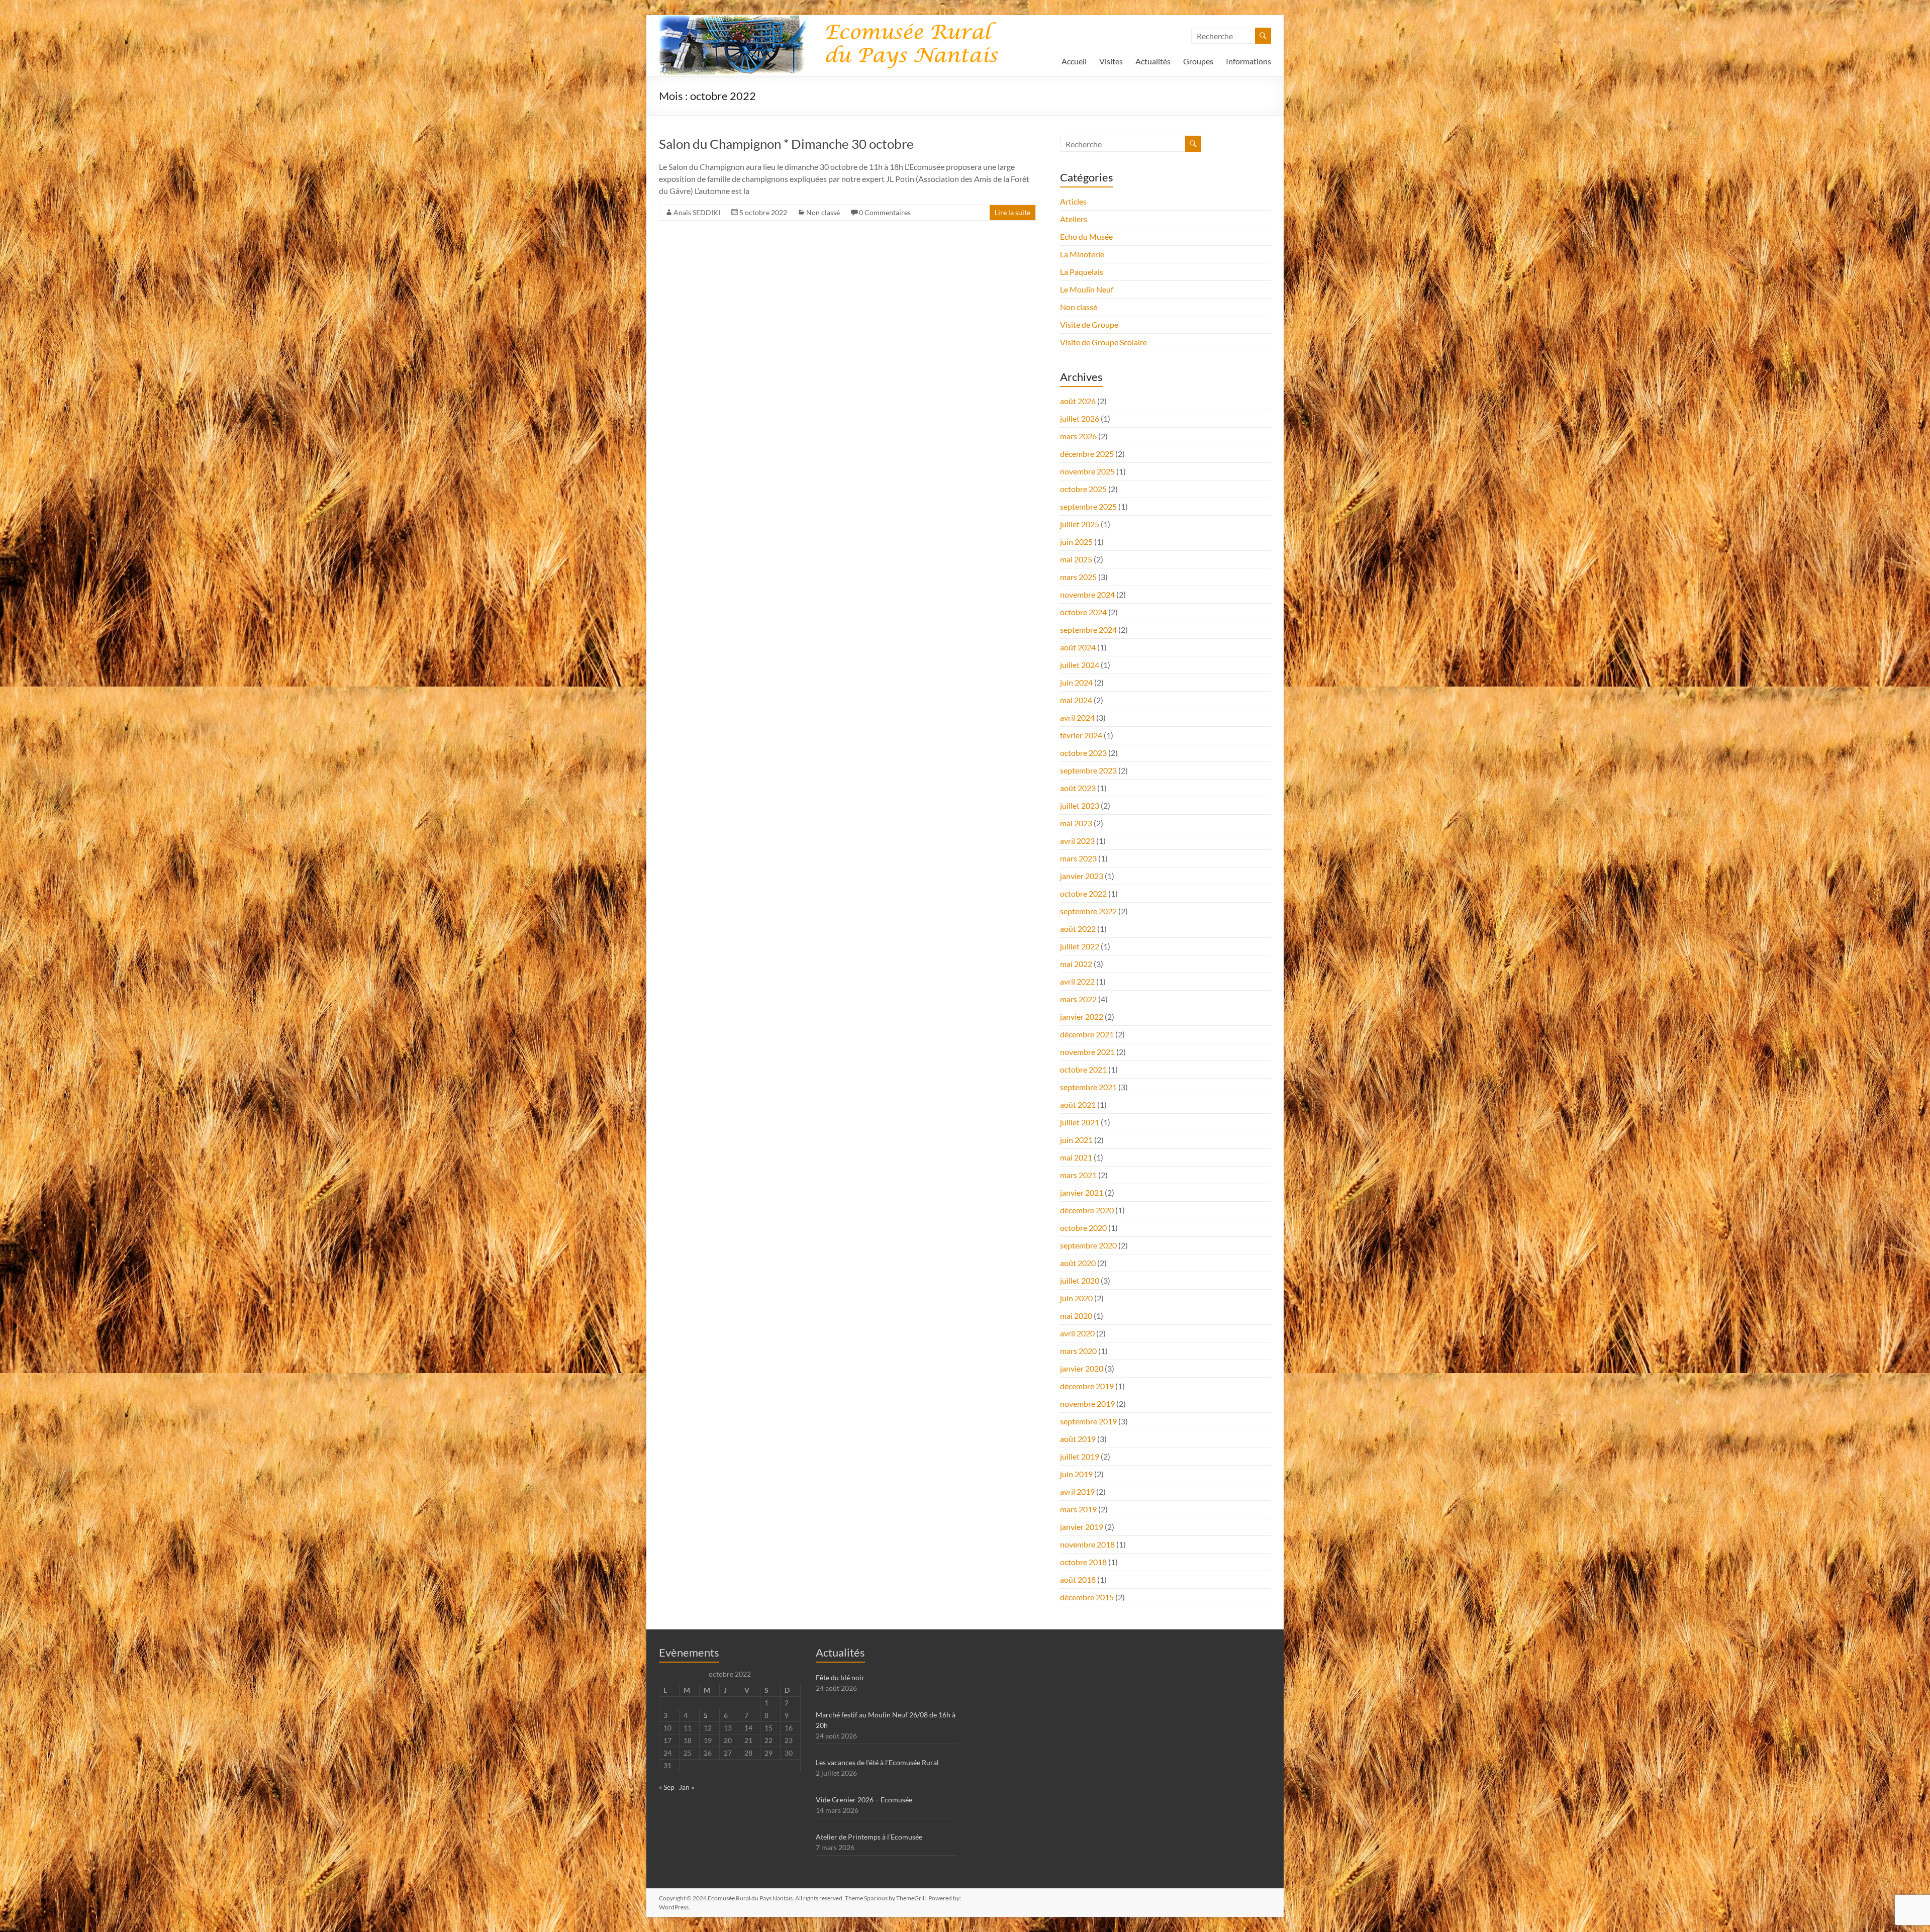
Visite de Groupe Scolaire (1103, 342)
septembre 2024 (1088, 630)
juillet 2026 (1080, 418)
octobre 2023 (1083, 753)
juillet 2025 (1080, 524)
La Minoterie (1082, 254)
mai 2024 (1076, 700)
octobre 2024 (1083, 612)
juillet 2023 (1080, 805)
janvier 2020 (1082, 1368)
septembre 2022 (1088, 911)
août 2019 (1078, 1439)
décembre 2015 (1087, 1597)
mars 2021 (1078, 1175)
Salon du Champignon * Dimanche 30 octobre (786, 144)
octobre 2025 (1083, 489)
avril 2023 (1077, 841)
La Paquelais (1082, 272)
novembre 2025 (1087, 471)
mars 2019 (1078, 1509)
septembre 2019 (1088, 1421)
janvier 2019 (1082, 1527)
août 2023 (1078, 788)
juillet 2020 (1080, 1280)
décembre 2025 (1087, 454)
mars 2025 (1078, 577)
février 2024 (1081, 735)
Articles (1073, 201)
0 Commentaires (885, 212)
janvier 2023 (1082, 876)
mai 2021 (1076, 1157)
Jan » (687, 1787)
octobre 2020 (1083, 1228)
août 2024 (1078, 647)
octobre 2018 (1083, 1562)
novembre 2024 (1087, 594)
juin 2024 (1076, 682)
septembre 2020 (1088, 1245)
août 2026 (1078, 401)
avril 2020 (1077, 1333)
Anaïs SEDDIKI (697, 212)
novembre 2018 (1087, 1544)
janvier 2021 (1082, 1192)
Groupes (1198, 61)
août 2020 (1078, 1263)
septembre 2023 (1088, 770)
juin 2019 (1076, 1474)
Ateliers (1074, 219)
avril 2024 (1077, 717)
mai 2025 (1076, 559)
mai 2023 (1076, 823)
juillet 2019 (1080, 1456)
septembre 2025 (1088, 506)
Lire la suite (1012, 212)
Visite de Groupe (1089, 324)
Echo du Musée (1086, 236)
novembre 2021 (1087, 1052)
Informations (1248, 61)
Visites (1111, 61)
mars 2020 (1078, 1351)
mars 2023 (1078, 858)
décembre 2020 (1087, 1210)
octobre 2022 (1083, 893)
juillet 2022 (1080, 946)
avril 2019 (1077, 1491)
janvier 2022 (1082, 1017)
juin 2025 (1076, 542)
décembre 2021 (1087, 1034)
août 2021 (1078, 1104)
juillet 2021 (1080, 1122)
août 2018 (1078, 1579)
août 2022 (1078, 929)
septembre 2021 (1088, 1087)
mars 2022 (1078, 999)
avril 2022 (1077, 981)
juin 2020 (1076, 1298)
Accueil (1074, 61)
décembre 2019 (1087, 1386)
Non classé (823, 212)
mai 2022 (1076, 964)
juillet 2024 (1080, 665)
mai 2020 (1076, 1316)
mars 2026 (1078, 436)
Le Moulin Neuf (1087, 289)
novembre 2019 (1087, 1404)
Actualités (1153, 61)
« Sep (667, 1787)
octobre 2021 (1083, 1069)
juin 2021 (1076, 1140)
